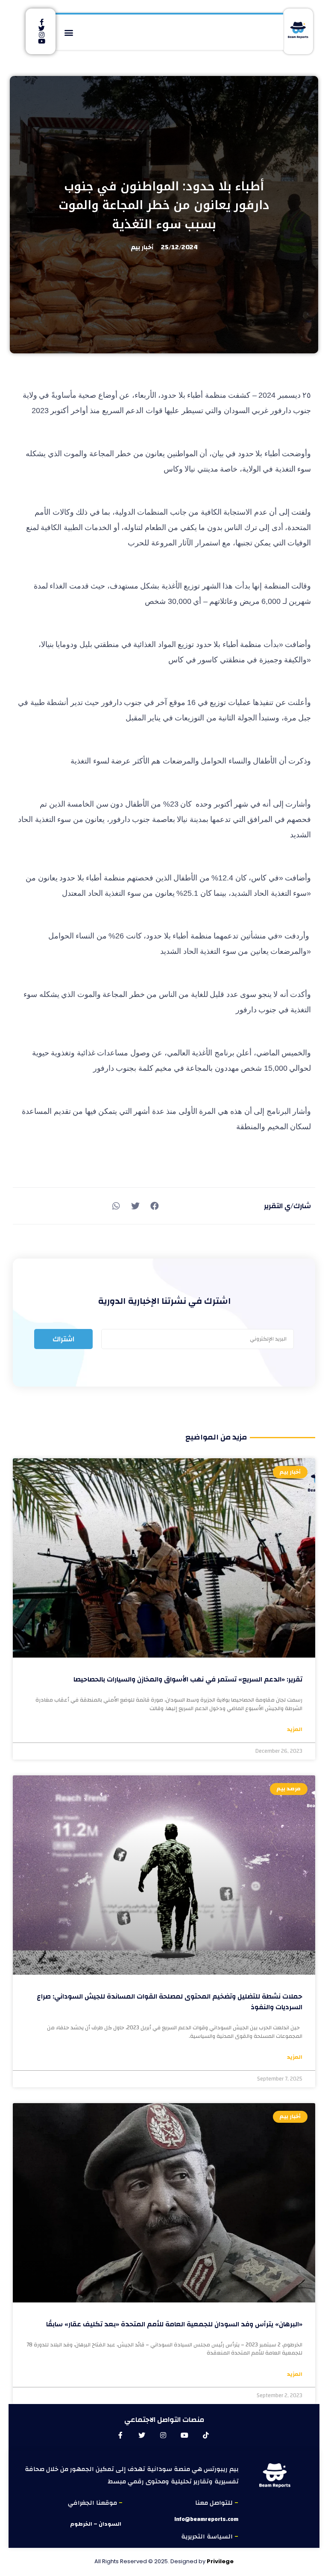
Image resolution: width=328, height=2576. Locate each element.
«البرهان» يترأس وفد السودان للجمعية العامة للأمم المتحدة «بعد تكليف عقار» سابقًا (174, 2324)
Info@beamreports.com (206, 2519)
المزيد (295, 1730)
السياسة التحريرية (208, 2537)
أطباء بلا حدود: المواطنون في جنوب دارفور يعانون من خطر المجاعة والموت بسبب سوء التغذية (164, 205)
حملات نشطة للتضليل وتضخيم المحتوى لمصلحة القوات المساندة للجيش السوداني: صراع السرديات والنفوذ (170, 2002)
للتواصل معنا (215, 2503)
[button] (69, 32)
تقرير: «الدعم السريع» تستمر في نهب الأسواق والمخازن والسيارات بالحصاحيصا (188, 1679)
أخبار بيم (142, 247)
